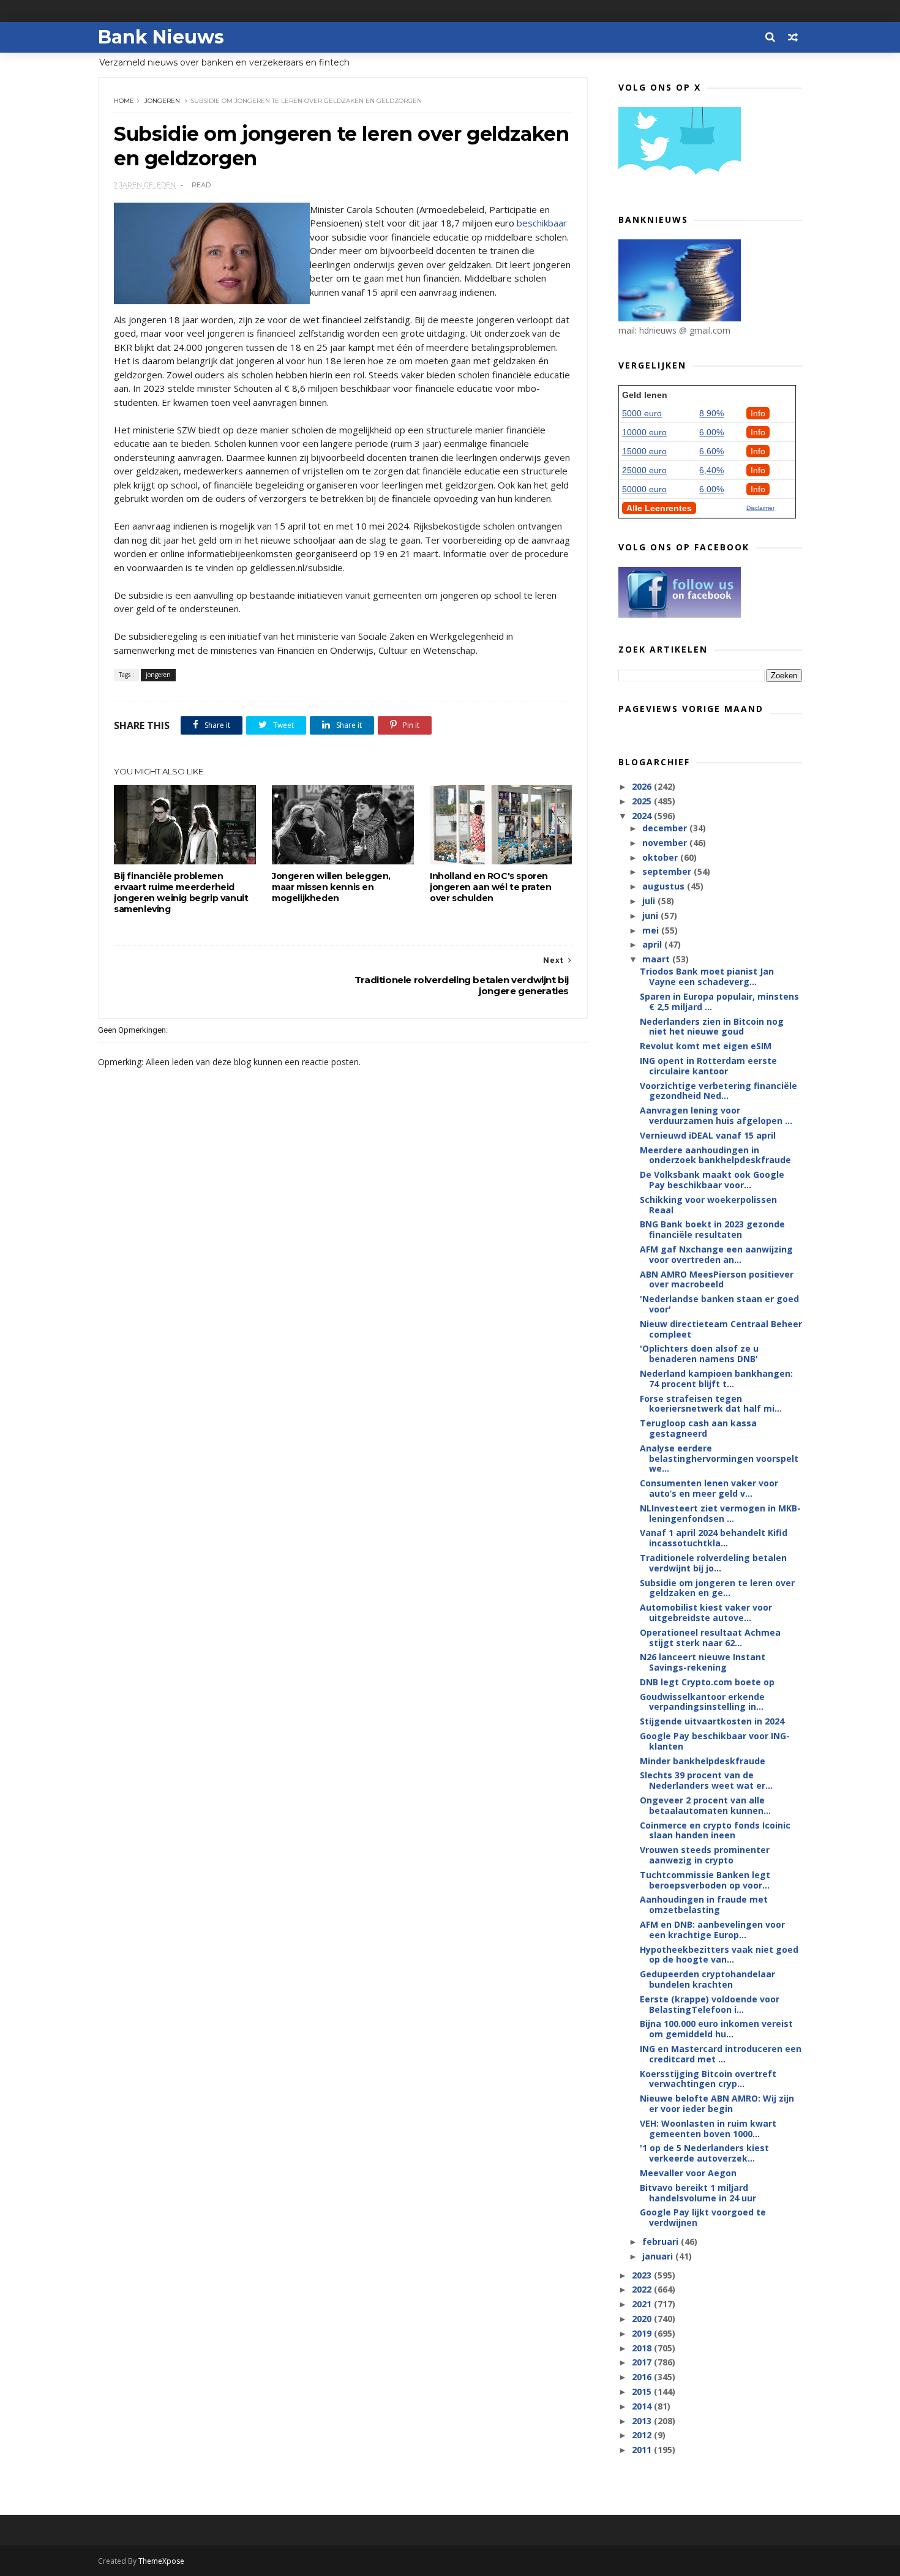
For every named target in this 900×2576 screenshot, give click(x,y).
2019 (643, 2333)
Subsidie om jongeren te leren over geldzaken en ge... (717, 1588)
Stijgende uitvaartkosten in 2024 (712, 1721)
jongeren (162, 101)
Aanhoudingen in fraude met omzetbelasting (704, 1904)
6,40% (711, 470)
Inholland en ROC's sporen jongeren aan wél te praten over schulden (491, 887)
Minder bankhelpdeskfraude (703, 1761)
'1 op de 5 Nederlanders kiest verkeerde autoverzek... (704, 2153)
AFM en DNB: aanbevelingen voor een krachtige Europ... (712, 1930)
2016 (643, 2377)
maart (657, 959)
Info (758, 413)
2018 (643, 2348)
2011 (643, 2450)
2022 (643, 2289)
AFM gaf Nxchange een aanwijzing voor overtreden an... (716, 1254)
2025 (643, 801)
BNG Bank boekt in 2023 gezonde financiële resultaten (712, 1229)
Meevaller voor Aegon (688, 2173)
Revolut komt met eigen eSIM (706, 1046)
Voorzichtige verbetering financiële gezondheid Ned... (718, 1091)
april (653, 944)
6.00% (711, 432)
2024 (643, 816)
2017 (643, 2362)
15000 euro (644, 451)
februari (662, 2241)
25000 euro (644, 470)
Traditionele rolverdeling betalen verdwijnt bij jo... (713, 1563)
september (668, 871)
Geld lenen (645, 395)
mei (652, 930)
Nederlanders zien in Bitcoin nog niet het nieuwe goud (712, 1027)
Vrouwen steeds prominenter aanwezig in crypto (705, 1855)
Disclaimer (760, 508)
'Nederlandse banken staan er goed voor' (719, 1304)
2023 (643, 2275)
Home (124, 101)
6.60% (711, 451)
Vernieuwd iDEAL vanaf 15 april (708, 1135)
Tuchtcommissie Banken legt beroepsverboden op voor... (705, 1880)
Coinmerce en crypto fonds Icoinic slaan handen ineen (715, 1830)
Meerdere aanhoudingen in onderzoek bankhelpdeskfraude (715, 1155)
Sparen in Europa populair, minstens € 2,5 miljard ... (719, 1002)
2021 (643, 2304)
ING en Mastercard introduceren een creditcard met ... (721, 2054)
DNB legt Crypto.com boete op (707, 1682)
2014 (643, 2406)
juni (651, 915)
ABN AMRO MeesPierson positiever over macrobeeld (717, 1279)
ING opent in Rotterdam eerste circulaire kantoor (708, 1066)
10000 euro (644, 432)
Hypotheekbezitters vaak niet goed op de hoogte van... (719, 1955)
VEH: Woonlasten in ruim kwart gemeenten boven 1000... (708, 2129)
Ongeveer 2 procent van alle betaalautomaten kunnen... (705, 1805)
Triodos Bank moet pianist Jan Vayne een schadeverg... (707, 976)
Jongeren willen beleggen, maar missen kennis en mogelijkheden (331, 887)
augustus (665, 886)
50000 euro (644, 489)
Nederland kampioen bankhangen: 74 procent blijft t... (716, 1379)
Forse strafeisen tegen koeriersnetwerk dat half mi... (711, 1404)
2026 (643, 786)
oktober (661, 857)
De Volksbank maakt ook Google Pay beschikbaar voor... (712, 1180)
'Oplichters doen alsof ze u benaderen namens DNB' (699, 1354)
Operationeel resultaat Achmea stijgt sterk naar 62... (710, 1638)
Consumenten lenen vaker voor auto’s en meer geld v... (709, 1488)
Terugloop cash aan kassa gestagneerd (698, 1428)
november (666, 843)
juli (650, 901)
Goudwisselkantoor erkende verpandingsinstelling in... (702, 1702)
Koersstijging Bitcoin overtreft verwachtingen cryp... (708, 2079)
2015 (643, 2391)
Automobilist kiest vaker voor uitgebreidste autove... (706, 1612)
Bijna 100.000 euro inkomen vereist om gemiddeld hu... (716, 2029)
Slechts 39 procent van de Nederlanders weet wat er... (706, 1780)
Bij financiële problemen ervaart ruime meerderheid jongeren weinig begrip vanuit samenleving (181, 893)
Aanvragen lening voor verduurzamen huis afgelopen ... (716, 1115)
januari (659, 2256)
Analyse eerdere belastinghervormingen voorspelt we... (719, 1458)
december (666, 828)
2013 (643, 2421)
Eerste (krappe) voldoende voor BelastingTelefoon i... (710, 2004)
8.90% (711, 413)
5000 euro (642, 413)
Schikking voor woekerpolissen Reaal (708, 1205)
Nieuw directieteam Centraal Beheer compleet (721, 1329)
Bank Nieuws (161, 37)
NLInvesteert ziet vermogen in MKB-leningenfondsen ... (720, 1513)
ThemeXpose (161, 2561)
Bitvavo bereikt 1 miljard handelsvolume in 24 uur (698, 2193)
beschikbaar (542, 223)
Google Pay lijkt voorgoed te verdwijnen (703, 2217)
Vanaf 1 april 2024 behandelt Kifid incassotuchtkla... (714, 1538)
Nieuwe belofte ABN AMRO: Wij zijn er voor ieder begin (717, 2103)
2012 (643, 2435)
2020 (643, 2319)
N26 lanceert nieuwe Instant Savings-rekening (703, 1662)
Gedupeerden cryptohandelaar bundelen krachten (707, 1979)
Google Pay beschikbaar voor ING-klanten (715, 1741)
